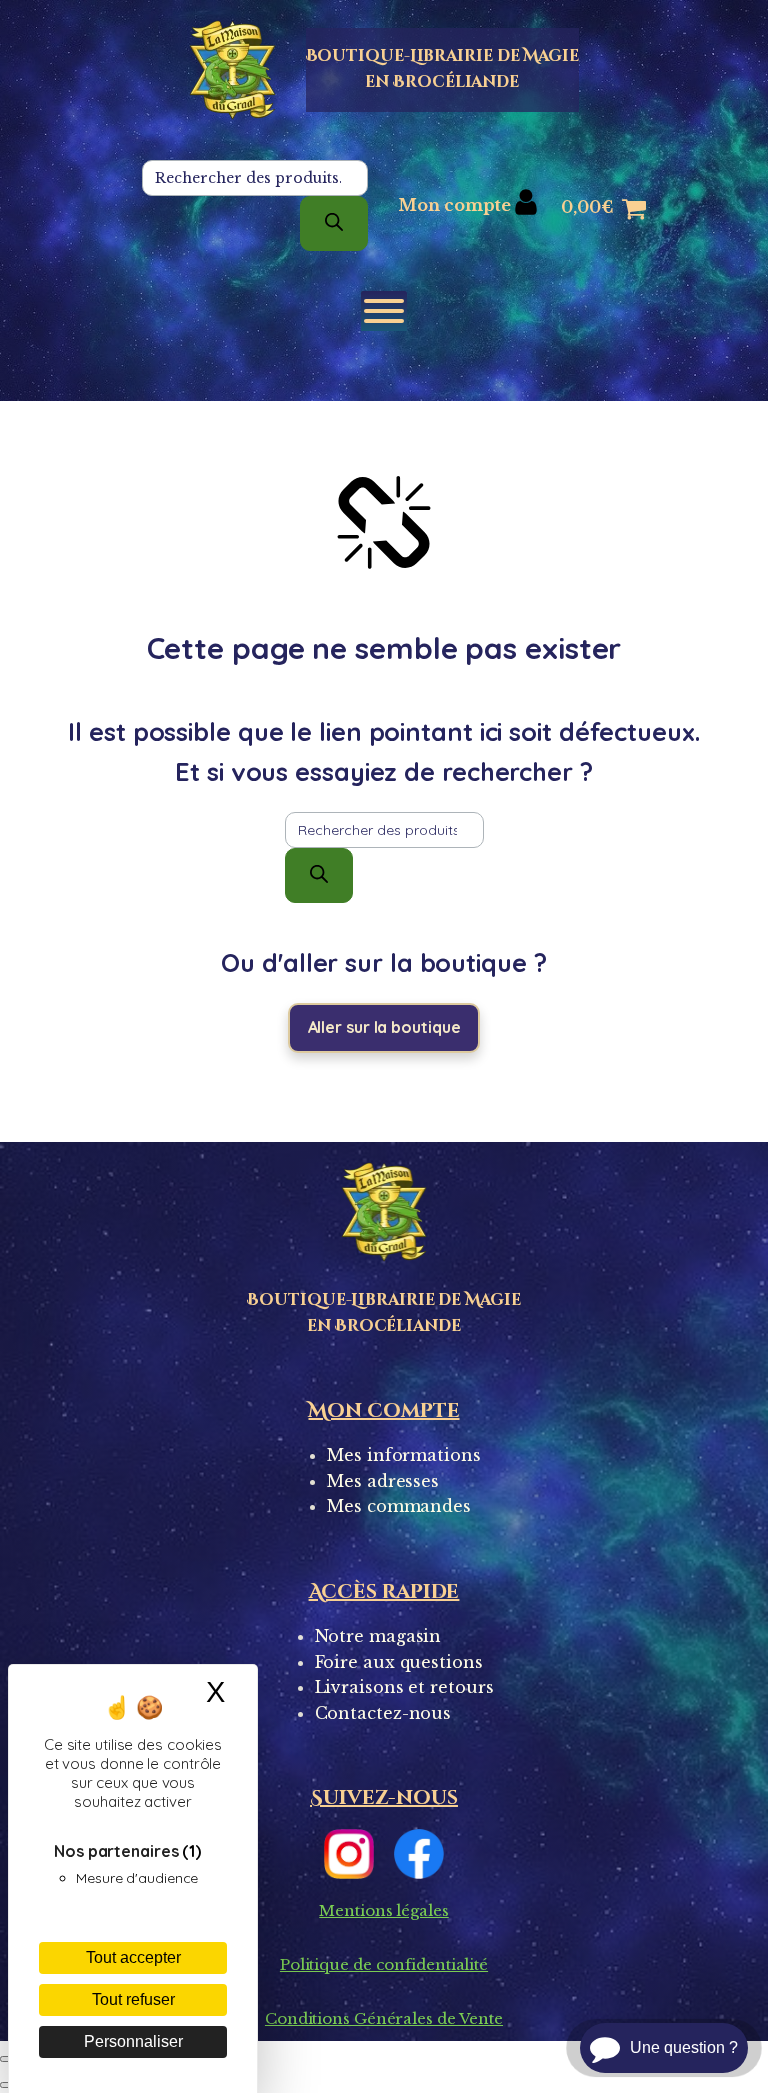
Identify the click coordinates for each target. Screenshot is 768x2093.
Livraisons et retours (404, 1687)
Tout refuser (133, 1999)
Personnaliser (133, 2041)
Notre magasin (378, 1636)
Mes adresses (383, 1481)
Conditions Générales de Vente (384, 2018)
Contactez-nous (383, 1713)
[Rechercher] (334, 223)
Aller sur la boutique (384, 1027)
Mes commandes (399, 1506)
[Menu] (384, 311)
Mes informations (403, 1455)
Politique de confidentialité (384, 1964)
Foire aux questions (399, 1662)
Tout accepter (133, 1957)
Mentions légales (383, 1910)
